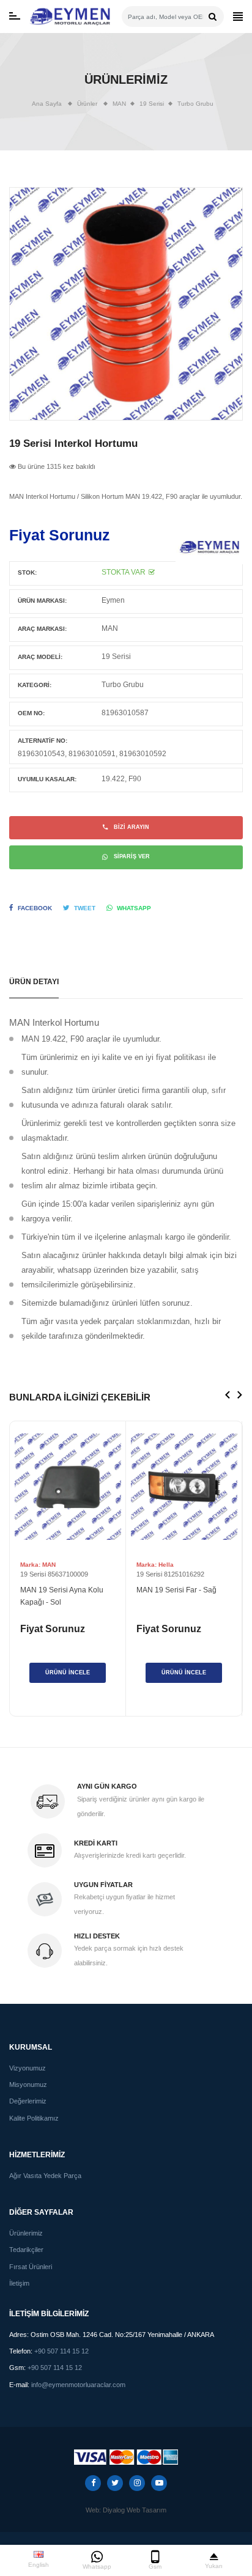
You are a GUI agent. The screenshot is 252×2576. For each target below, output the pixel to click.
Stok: (27, 572)
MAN (110, 628)
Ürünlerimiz (26, 2233)
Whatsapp (134, 908)
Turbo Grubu (195, 104)
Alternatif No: (43, 741)
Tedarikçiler (26, 2250)
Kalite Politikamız (34, 2118)
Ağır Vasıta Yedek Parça (45, 2176)
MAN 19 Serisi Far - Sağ (176, 1590)
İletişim (19, 2283)
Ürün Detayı (34, 981)
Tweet (85, 908)
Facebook (35, 908)
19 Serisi (116, 656)
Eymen (113, 600)
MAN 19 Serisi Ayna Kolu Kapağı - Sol (62, 1596)
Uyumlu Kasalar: (47, 779)
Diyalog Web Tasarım (135, 2510)
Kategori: (35, 685)
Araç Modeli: (40, 657)
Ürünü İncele (68, 1673)
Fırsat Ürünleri (31, 2267)
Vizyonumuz (28, 2068)
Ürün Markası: (42, 601)
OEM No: (31, 713)
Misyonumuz (28, 2085)
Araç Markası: (42, 629)
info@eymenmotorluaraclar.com (78, 2385)
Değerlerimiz (28, 2101)
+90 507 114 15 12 (61, 2351)
